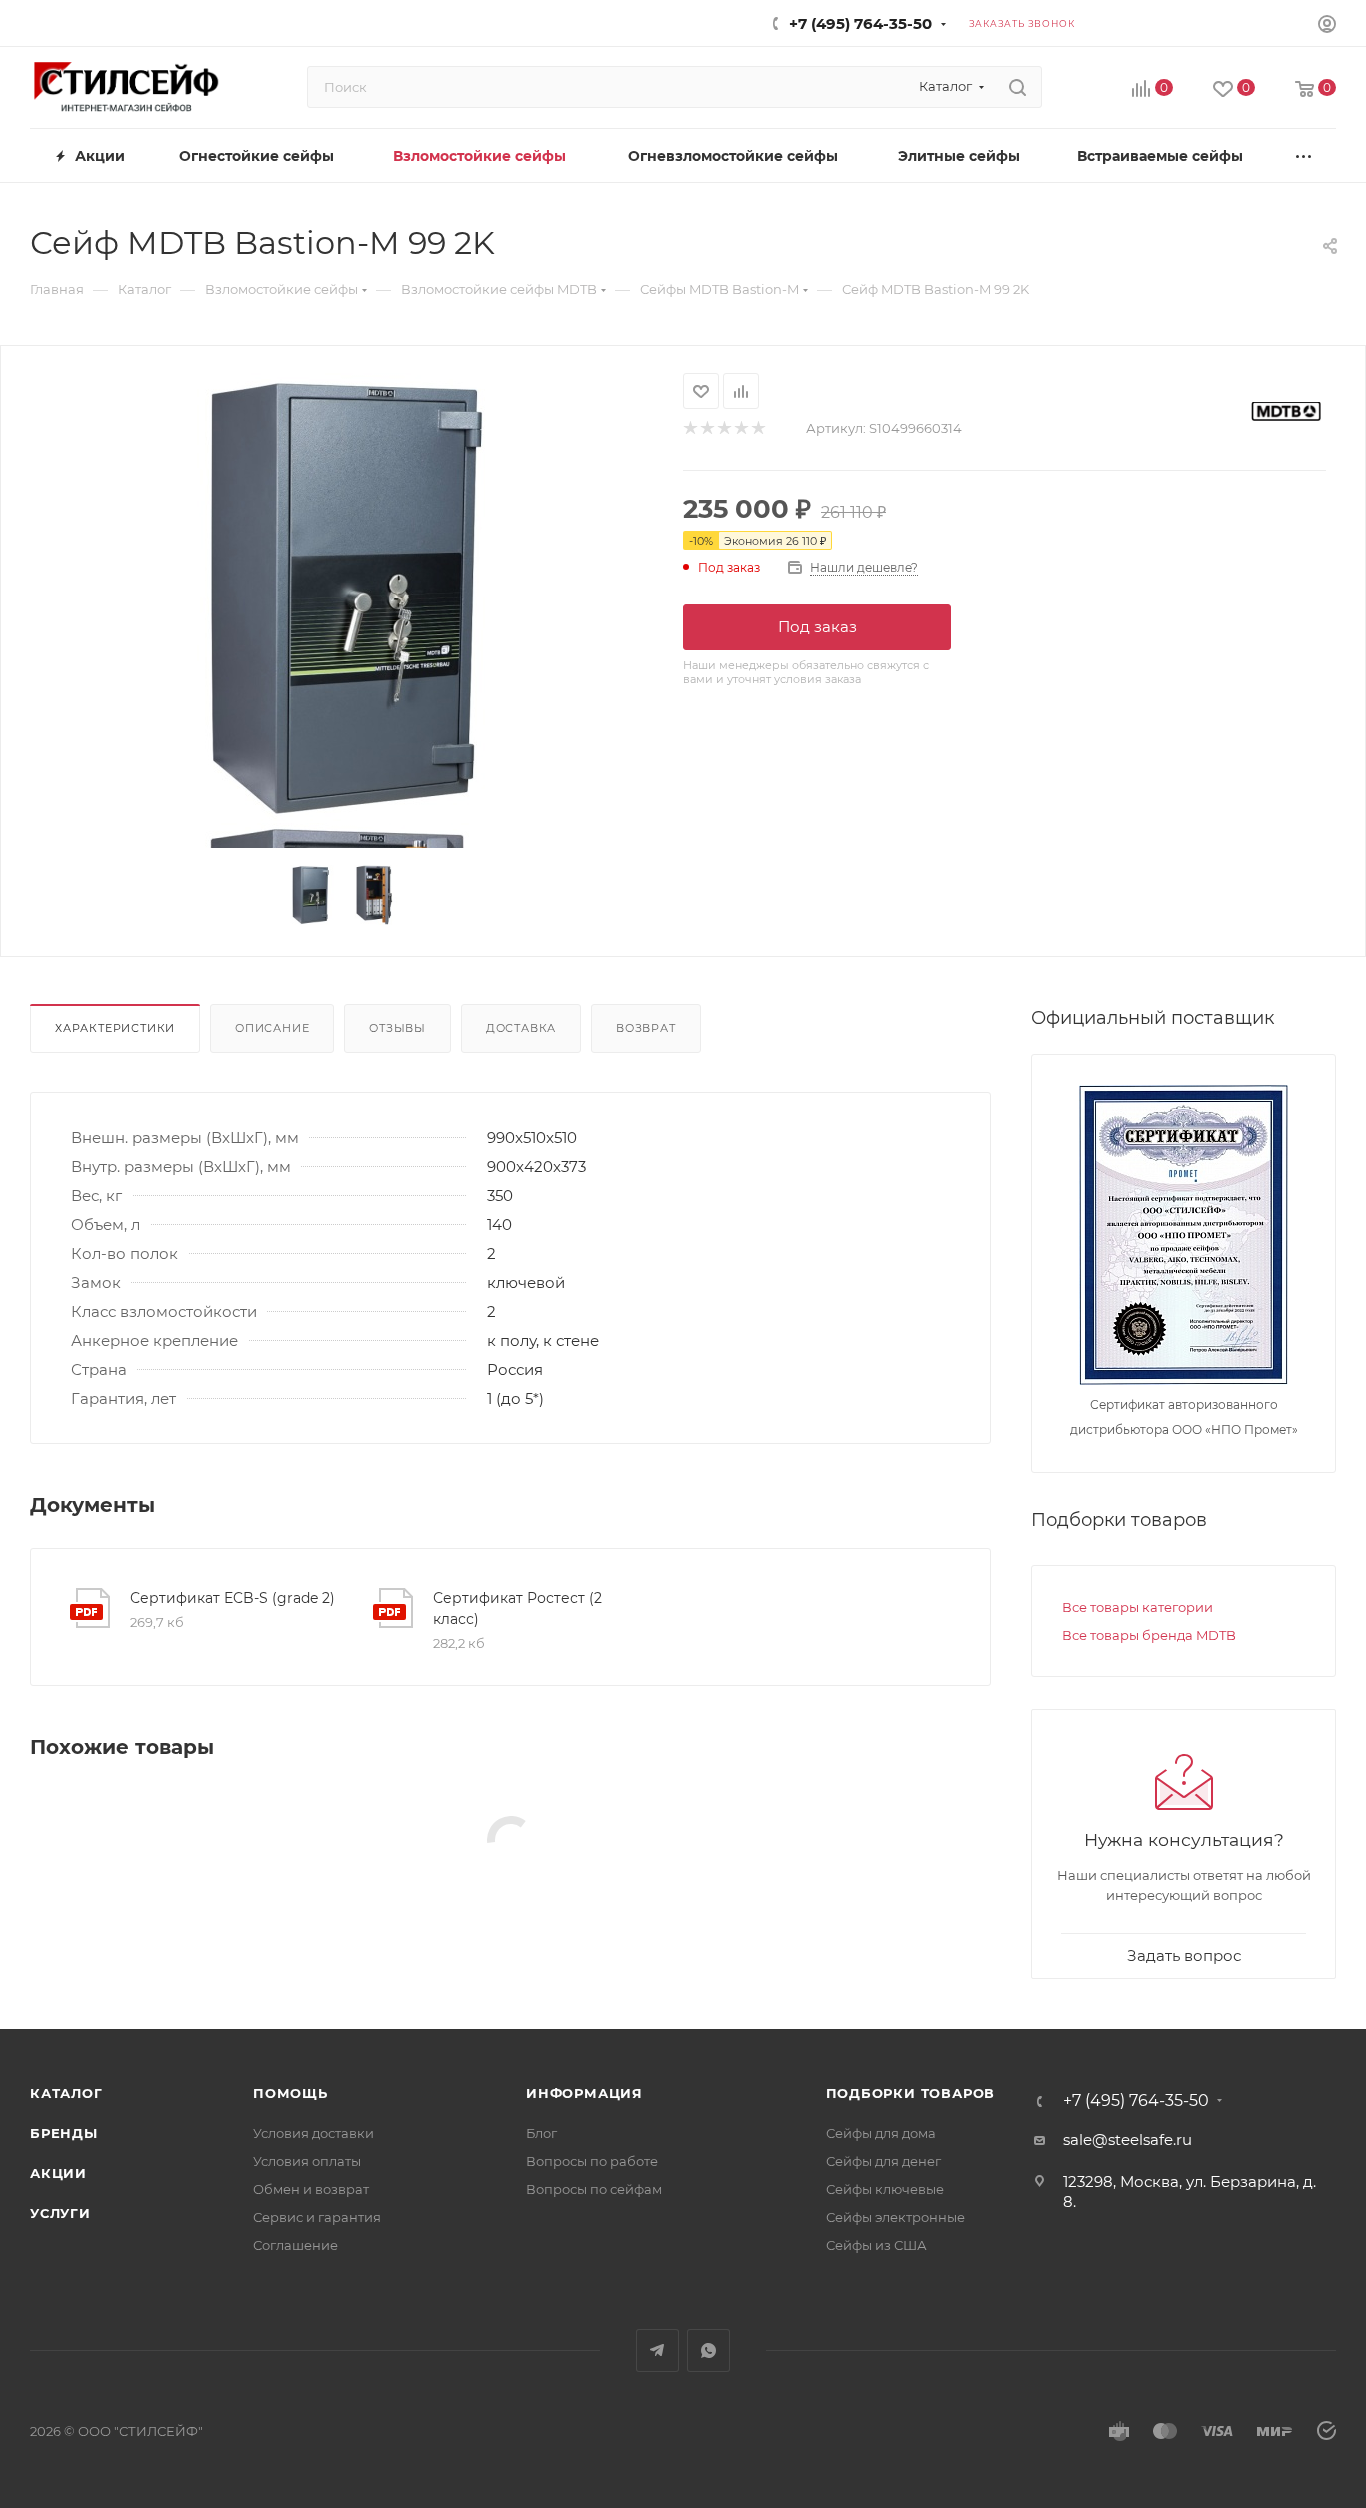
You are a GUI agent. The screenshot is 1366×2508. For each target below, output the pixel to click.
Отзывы (397, 1028)
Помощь (290, 2093)
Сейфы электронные (895, 2217)
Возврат (646, 1028)
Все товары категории (1137, 1607)
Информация (584, 2093)
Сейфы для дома (881, 2133)
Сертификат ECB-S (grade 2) (232, 1598)
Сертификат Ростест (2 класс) (517, 1608)
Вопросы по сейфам (594, 2189)
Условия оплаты (307, 2161)
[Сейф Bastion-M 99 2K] (342, 598)
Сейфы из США (876, 2245)
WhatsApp (708, 2350)
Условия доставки (313, 2133)
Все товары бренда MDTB (1149, 1635)
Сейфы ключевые (885, 2189)
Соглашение (295, 2245)
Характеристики (115, 1028)
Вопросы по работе (592, 2161)
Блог (541, 2133)
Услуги (60, 2213)
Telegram (657, 2350)
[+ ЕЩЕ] (1304, 155)
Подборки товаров (911, 2093)
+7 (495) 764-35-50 (860, 23)
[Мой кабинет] (1327, 26)
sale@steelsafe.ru (1127, 2139)
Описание (272, 1028)
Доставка (521, 1028)
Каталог (66, 2093)
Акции (58, 2173)
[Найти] (1017, 87)
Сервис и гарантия (317, 2217)
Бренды (64, 2133)
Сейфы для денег (883, 2161)
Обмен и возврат (311, 2189)
